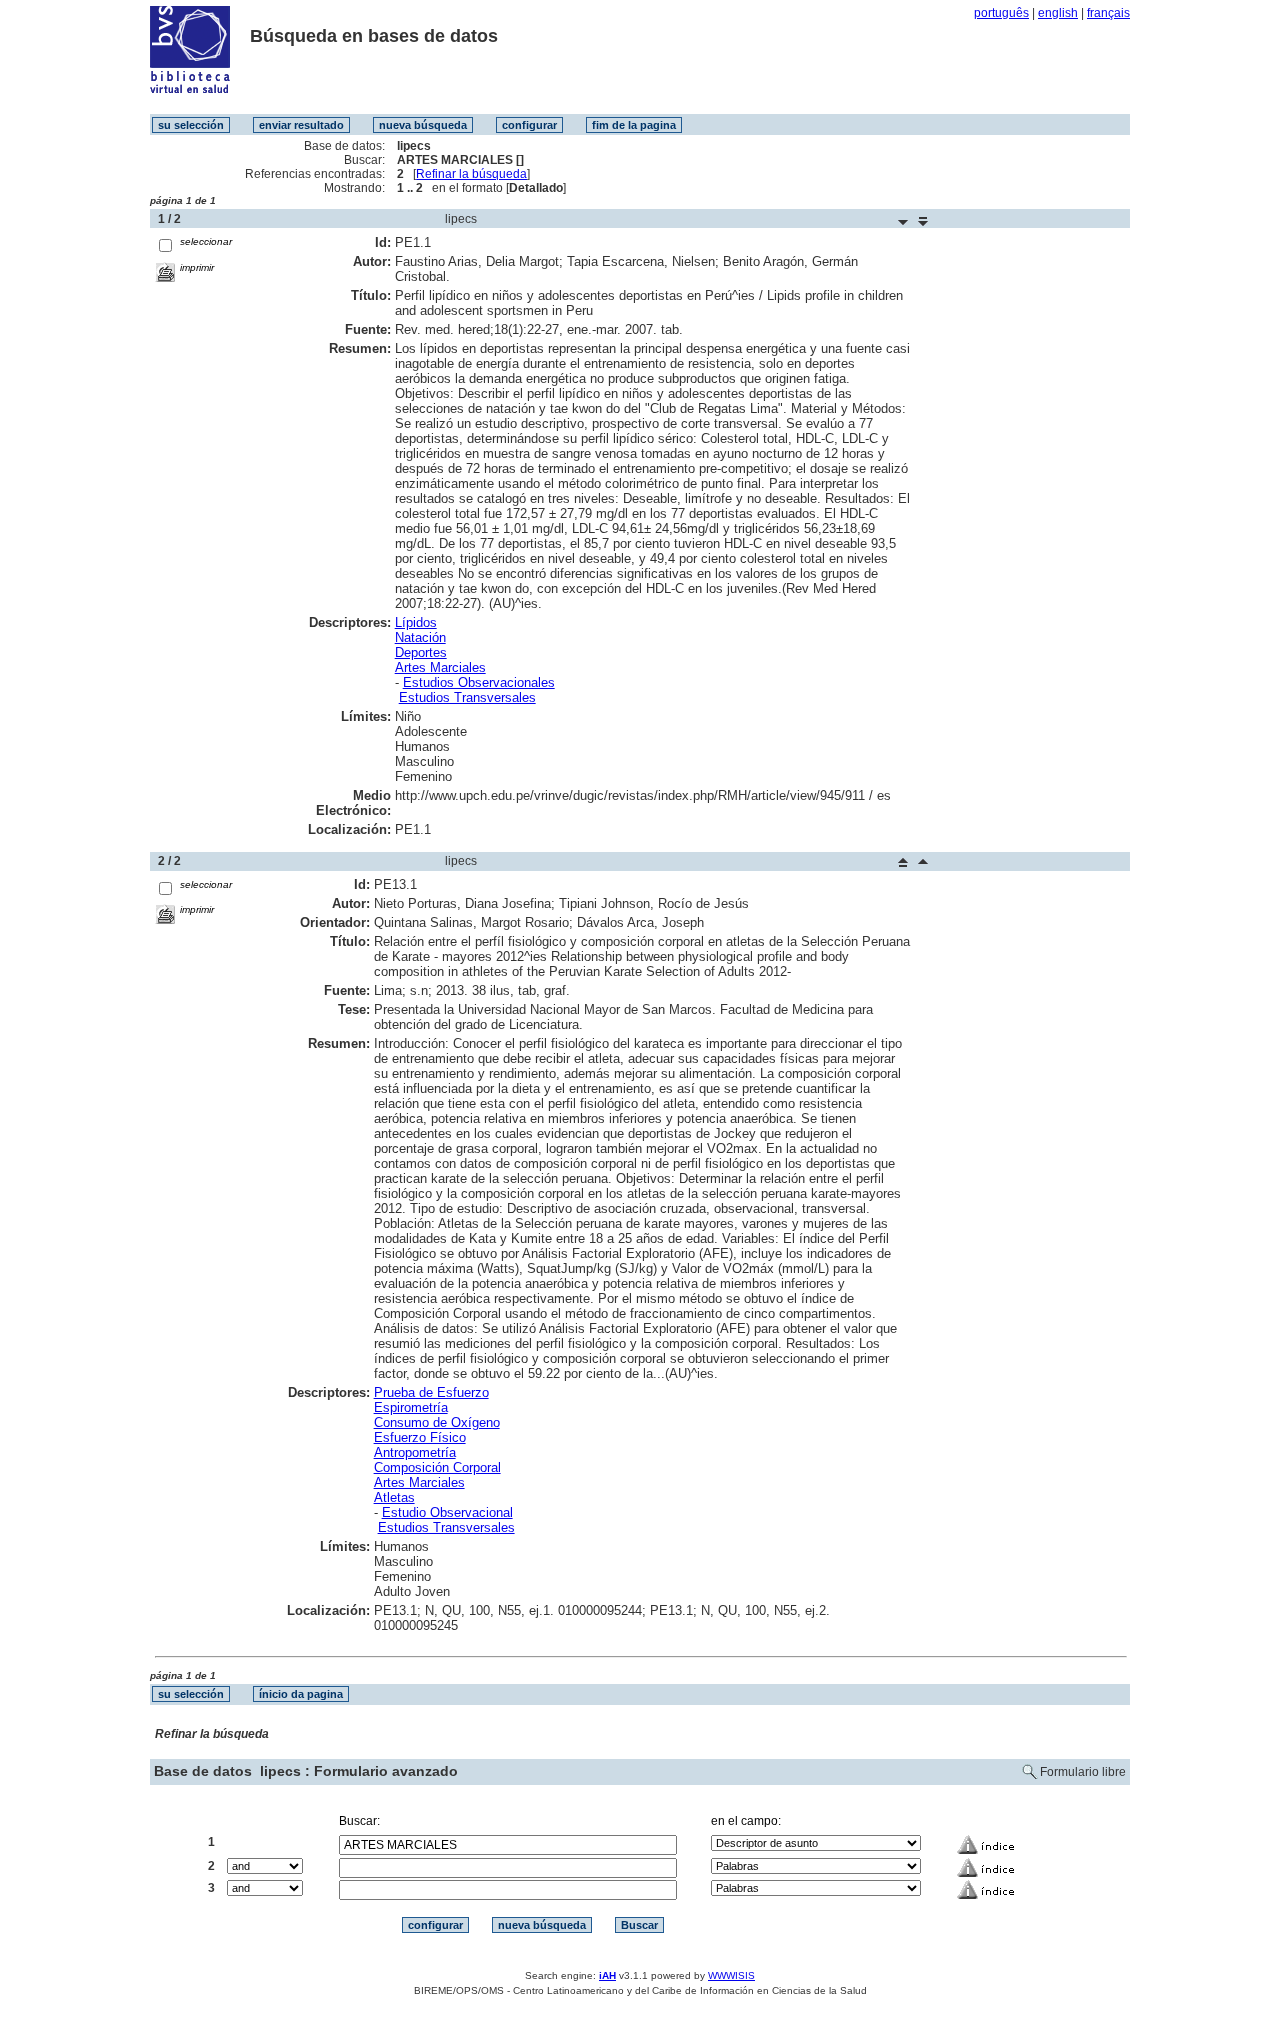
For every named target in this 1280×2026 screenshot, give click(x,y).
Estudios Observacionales (479, 682)
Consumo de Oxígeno (437, 1422)
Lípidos (416, 622)
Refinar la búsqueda (471, 174)
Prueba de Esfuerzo (431, 1392)
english (1058, 13)
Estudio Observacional (447, 1512)
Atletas (394, 1497)
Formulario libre (1083, 1772)
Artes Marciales (440, 667)
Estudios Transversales (467, 697)
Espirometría (411, 1407)
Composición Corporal (437, 1467)
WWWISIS (731, 1975)
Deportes (421, 652)
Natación (420, 637)
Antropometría (415, 1452)
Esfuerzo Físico (420, 1437)
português (1001, 13)
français (1108, 13)
